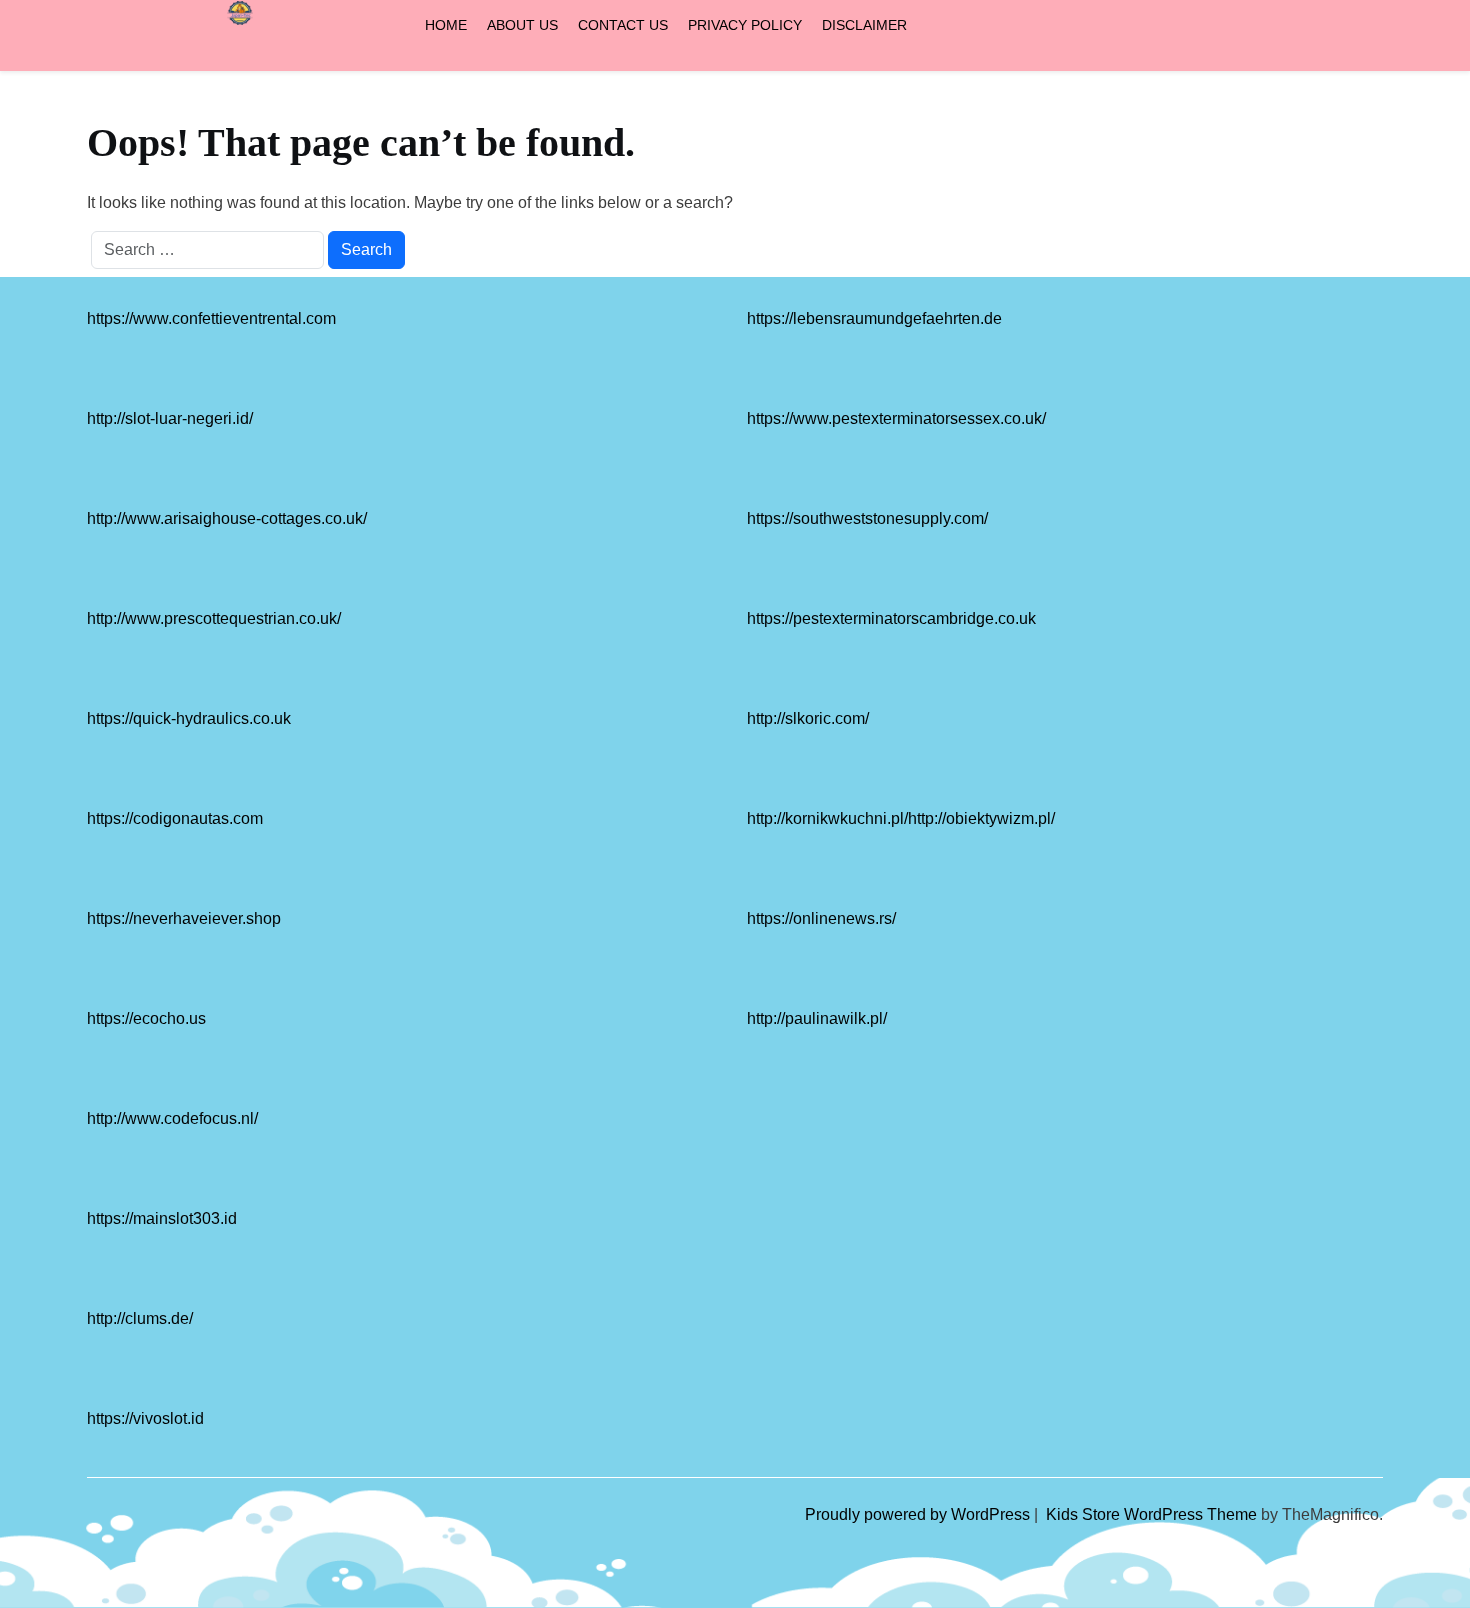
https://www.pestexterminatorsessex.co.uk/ (896, 418)
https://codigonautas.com (175, 818)
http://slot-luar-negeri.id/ (170, 418)
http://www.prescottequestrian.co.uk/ (214, 618)
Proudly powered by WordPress (919, 1514)
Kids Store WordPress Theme (1153, 1514)
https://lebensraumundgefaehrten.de (874, 318)
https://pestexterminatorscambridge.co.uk (891, 618)
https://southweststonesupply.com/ (867, 518)
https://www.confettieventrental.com (211, 318)
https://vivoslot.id (145, 1418)
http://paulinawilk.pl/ (817, 1018)
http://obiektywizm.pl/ (981, 818)
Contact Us (623, 25)
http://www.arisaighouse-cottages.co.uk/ (227, 518)
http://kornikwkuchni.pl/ (827, 818)
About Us (522, 25)
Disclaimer (864, 25)
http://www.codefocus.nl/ (172, 1118)
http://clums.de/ (140, 1318)
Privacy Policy (745, 25)
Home (446, 25)
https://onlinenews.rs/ (821, 918)
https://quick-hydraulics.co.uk (189, 718)
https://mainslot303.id (162, 1218)
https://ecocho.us (146, 1018)
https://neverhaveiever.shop (184, 918)
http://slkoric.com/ (808, 718)
